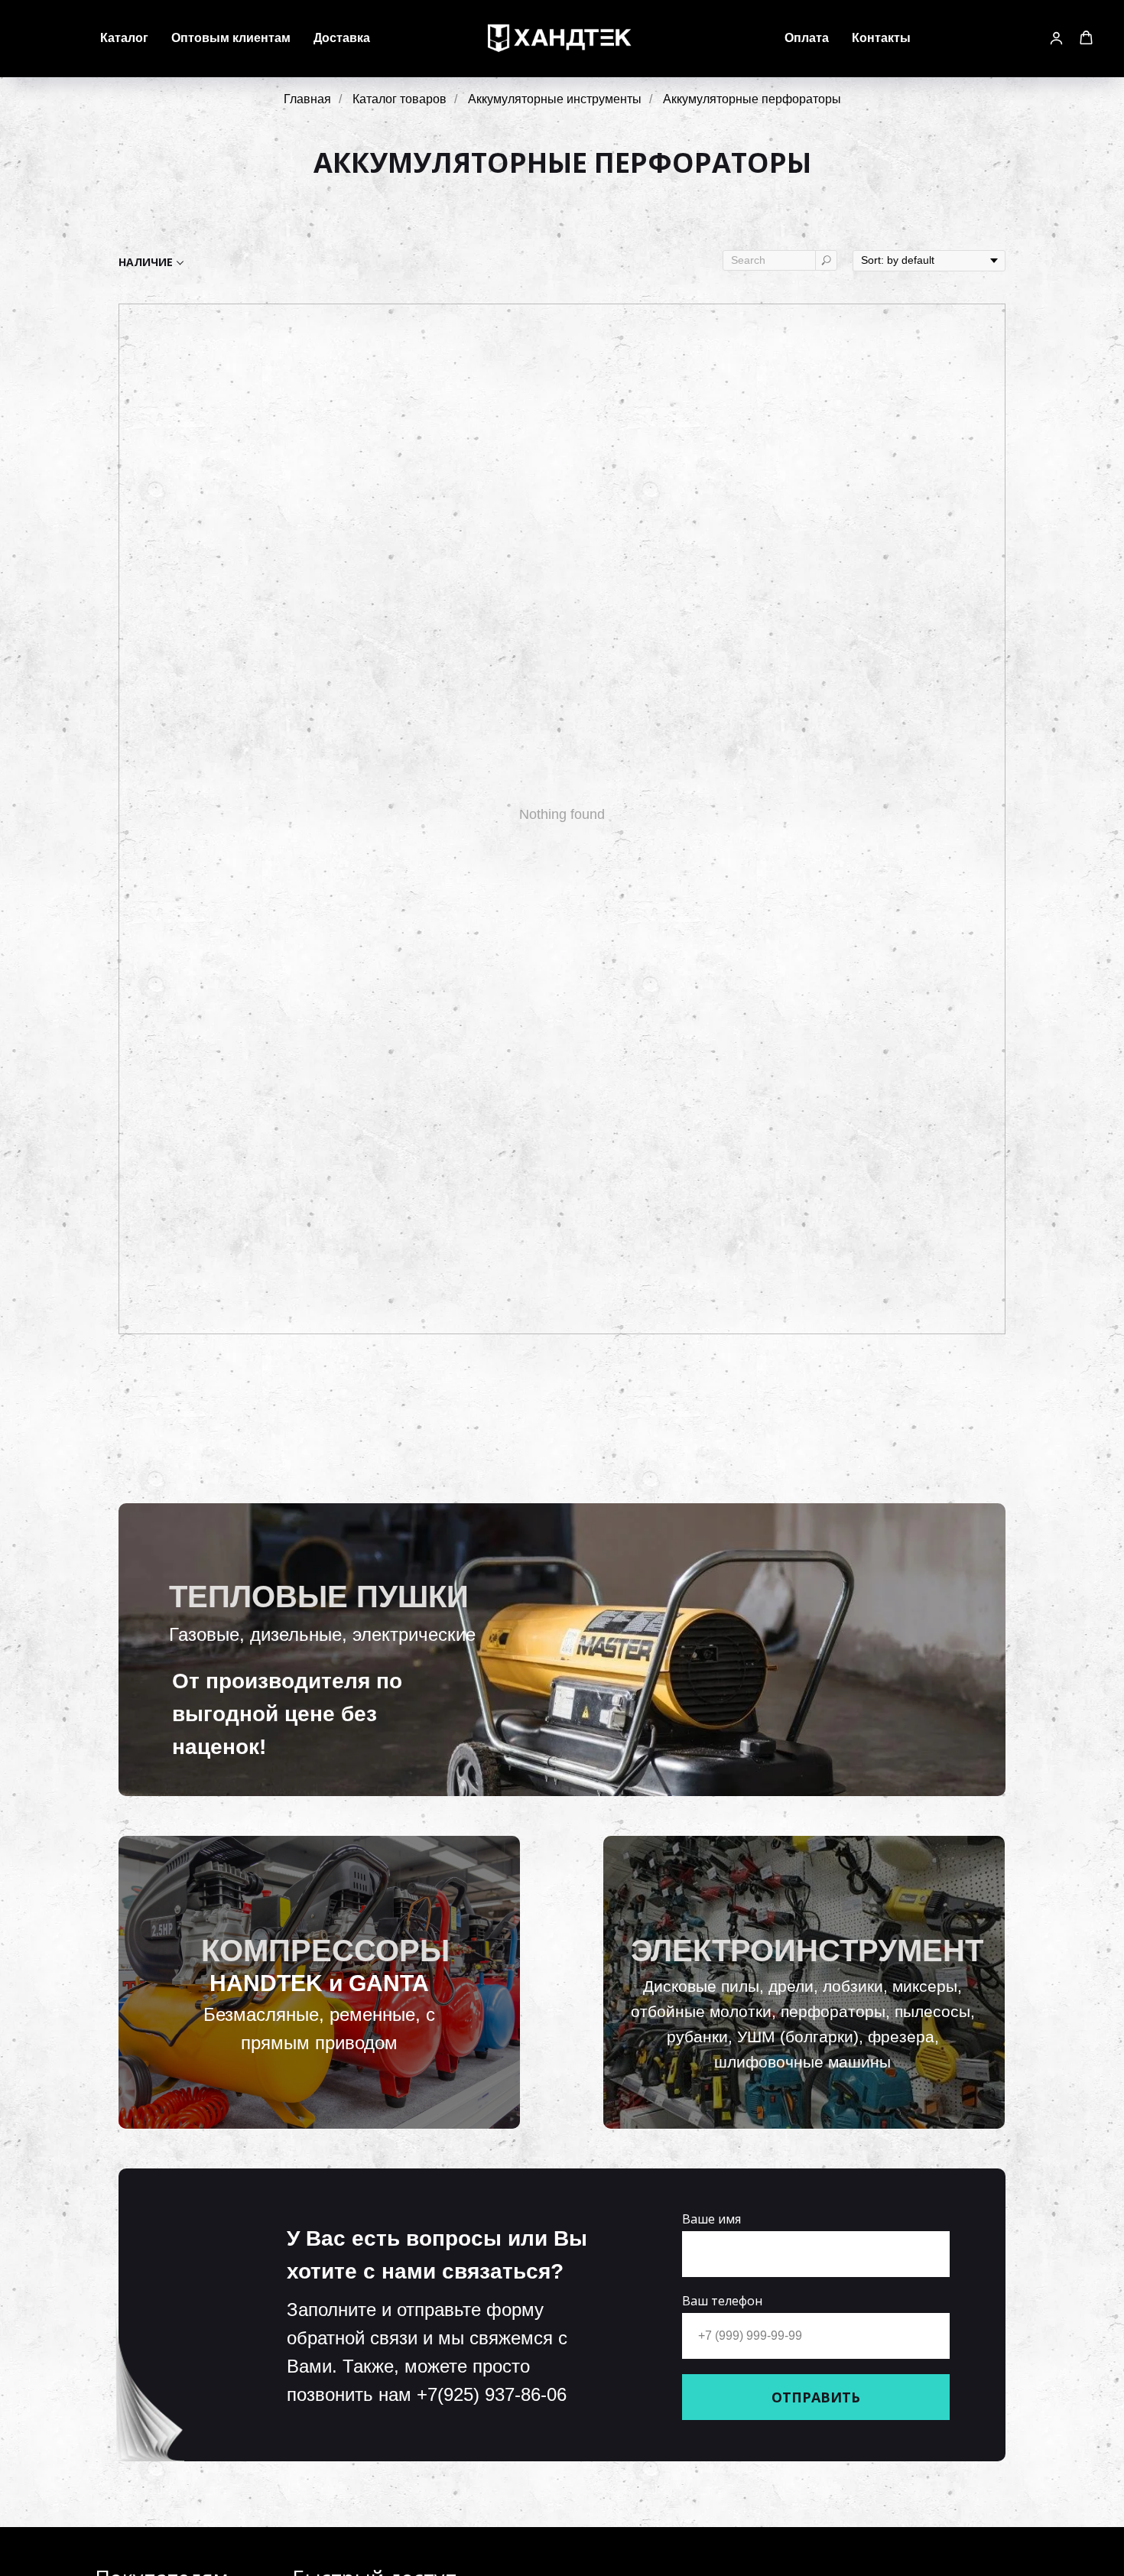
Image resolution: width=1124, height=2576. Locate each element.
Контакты (881, 38)
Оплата (807, 38)
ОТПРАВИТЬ (816, 2397)
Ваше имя (711, 2219)
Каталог (124, 38)
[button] (1056, 38)
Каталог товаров (400, 99)
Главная (307, 99)
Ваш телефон (722, 2301)
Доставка (342, 38)
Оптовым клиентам (231, 38)
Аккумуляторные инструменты (555, 99)
